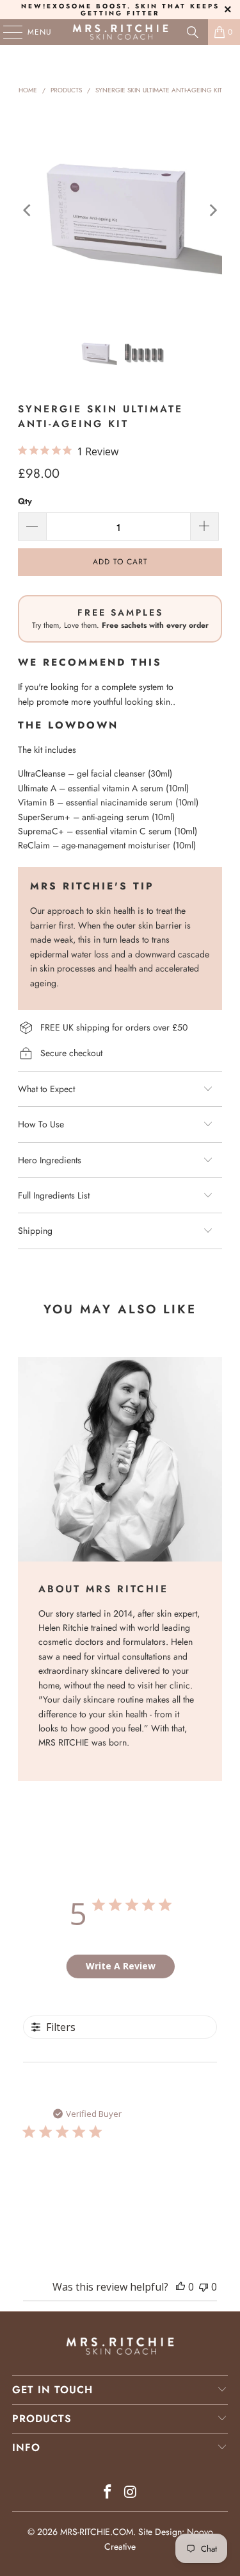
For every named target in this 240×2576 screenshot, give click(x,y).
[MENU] (6, 32)
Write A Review (121, 1966)
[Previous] (28, 210)
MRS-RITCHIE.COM (97, 2532)
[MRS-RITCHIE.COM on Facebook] (108, 2493)
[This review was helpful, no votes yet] (180, 2287)
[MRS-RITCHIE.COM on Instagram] (131, 2493)
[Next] (212, 210)
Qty (25, 501)
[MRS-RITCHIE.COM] (120, 32)
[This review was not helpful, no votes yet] (204, 2287)
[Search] (193, 32)
